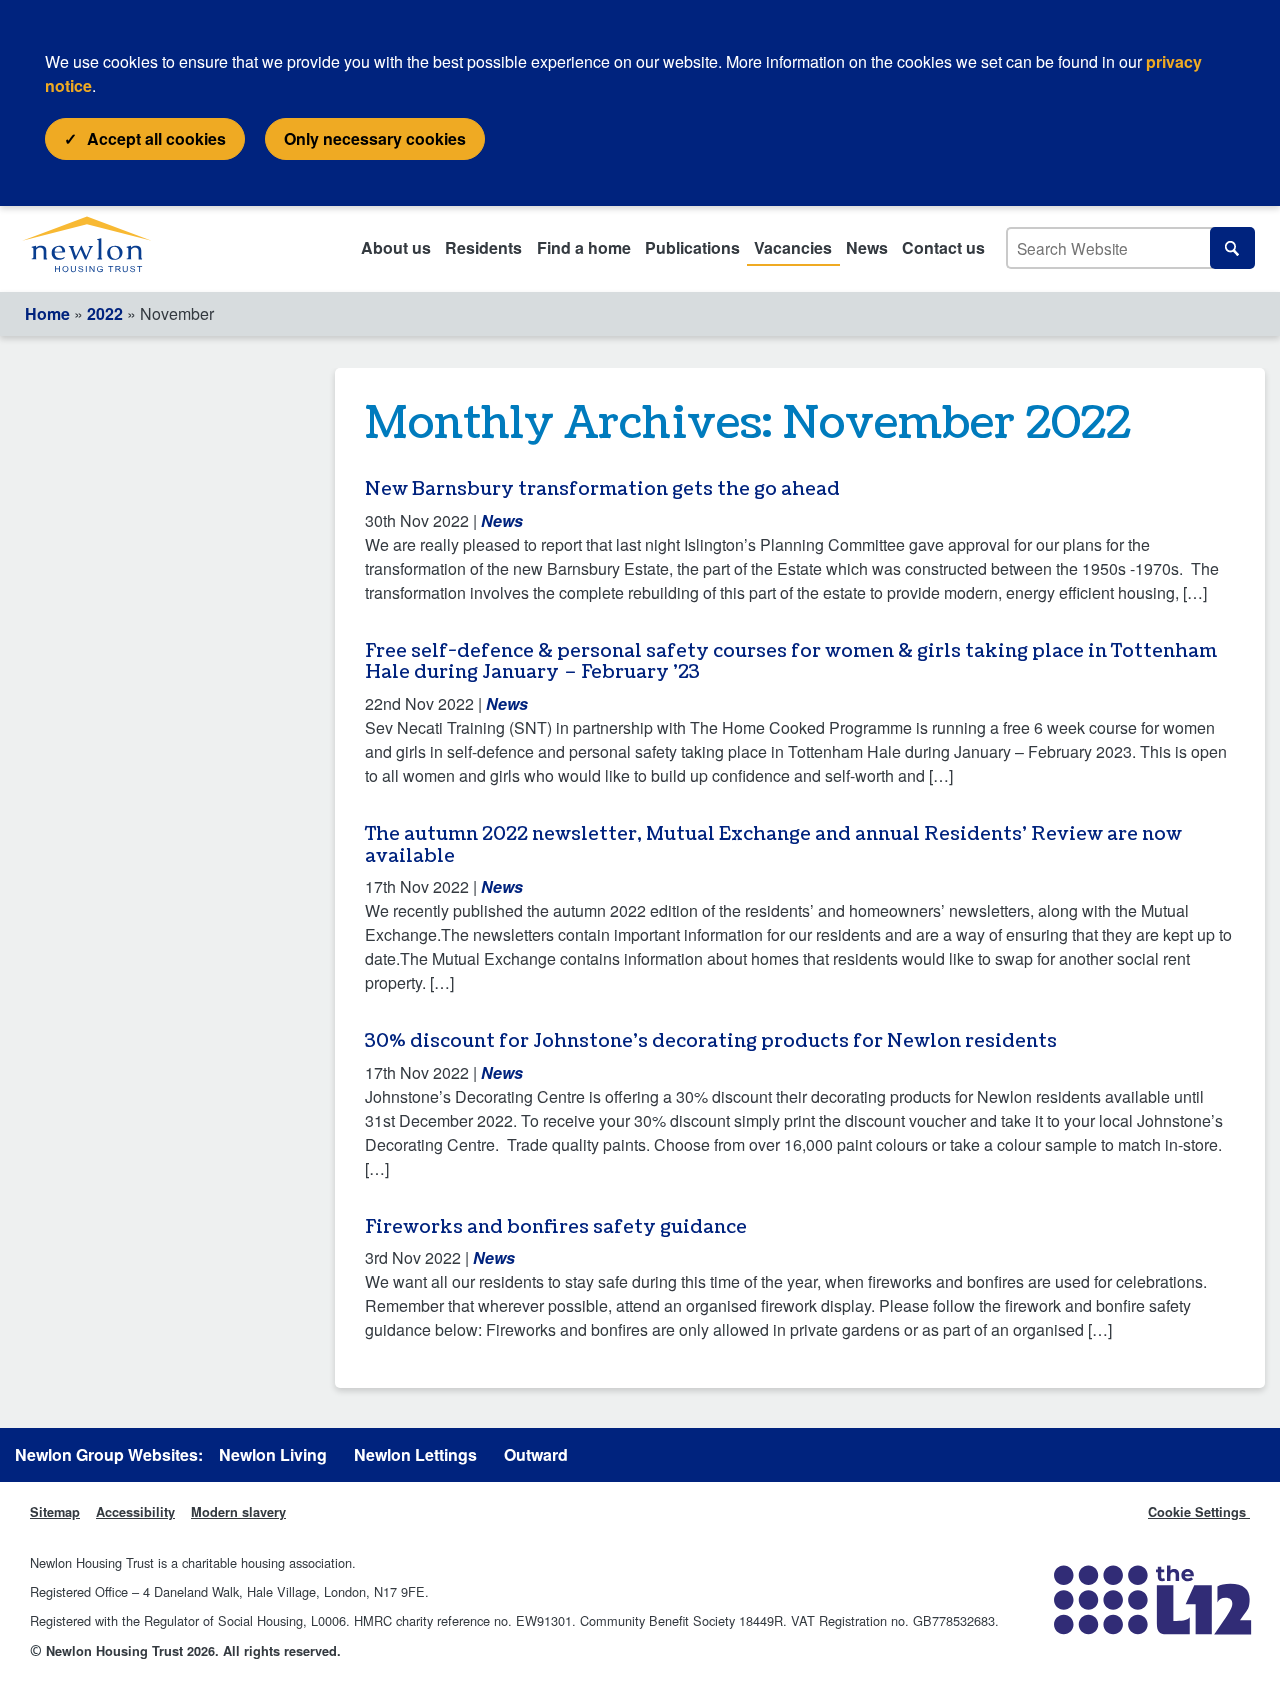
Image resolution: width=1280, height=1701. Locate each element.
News (867, 247)
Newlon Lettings (415, 1454)
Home (47, 313)
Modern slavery (238, 1512)
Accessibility (135, 1512)
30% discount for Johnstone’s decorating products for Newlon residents (711, 1041)
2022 (105, 313)
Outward (536, 1454)
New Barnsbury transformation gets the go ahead (602, 489)
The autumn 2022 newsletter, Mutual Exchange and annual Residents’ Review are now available (773, 845)
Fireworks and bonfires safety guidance (556, 1227)
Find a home (584, 247)
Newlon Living (273, 1454)
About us (396, 247)
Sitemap (55, 1512)
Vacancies (793, 247)
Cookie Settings (1199, 1512)
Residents (483, 247)
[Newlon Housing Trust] (106, 249)
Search (1232, 247)
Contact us (943, 247)
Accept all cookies (156, 138)
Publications (692, 247)
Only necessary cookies (375, 138)
